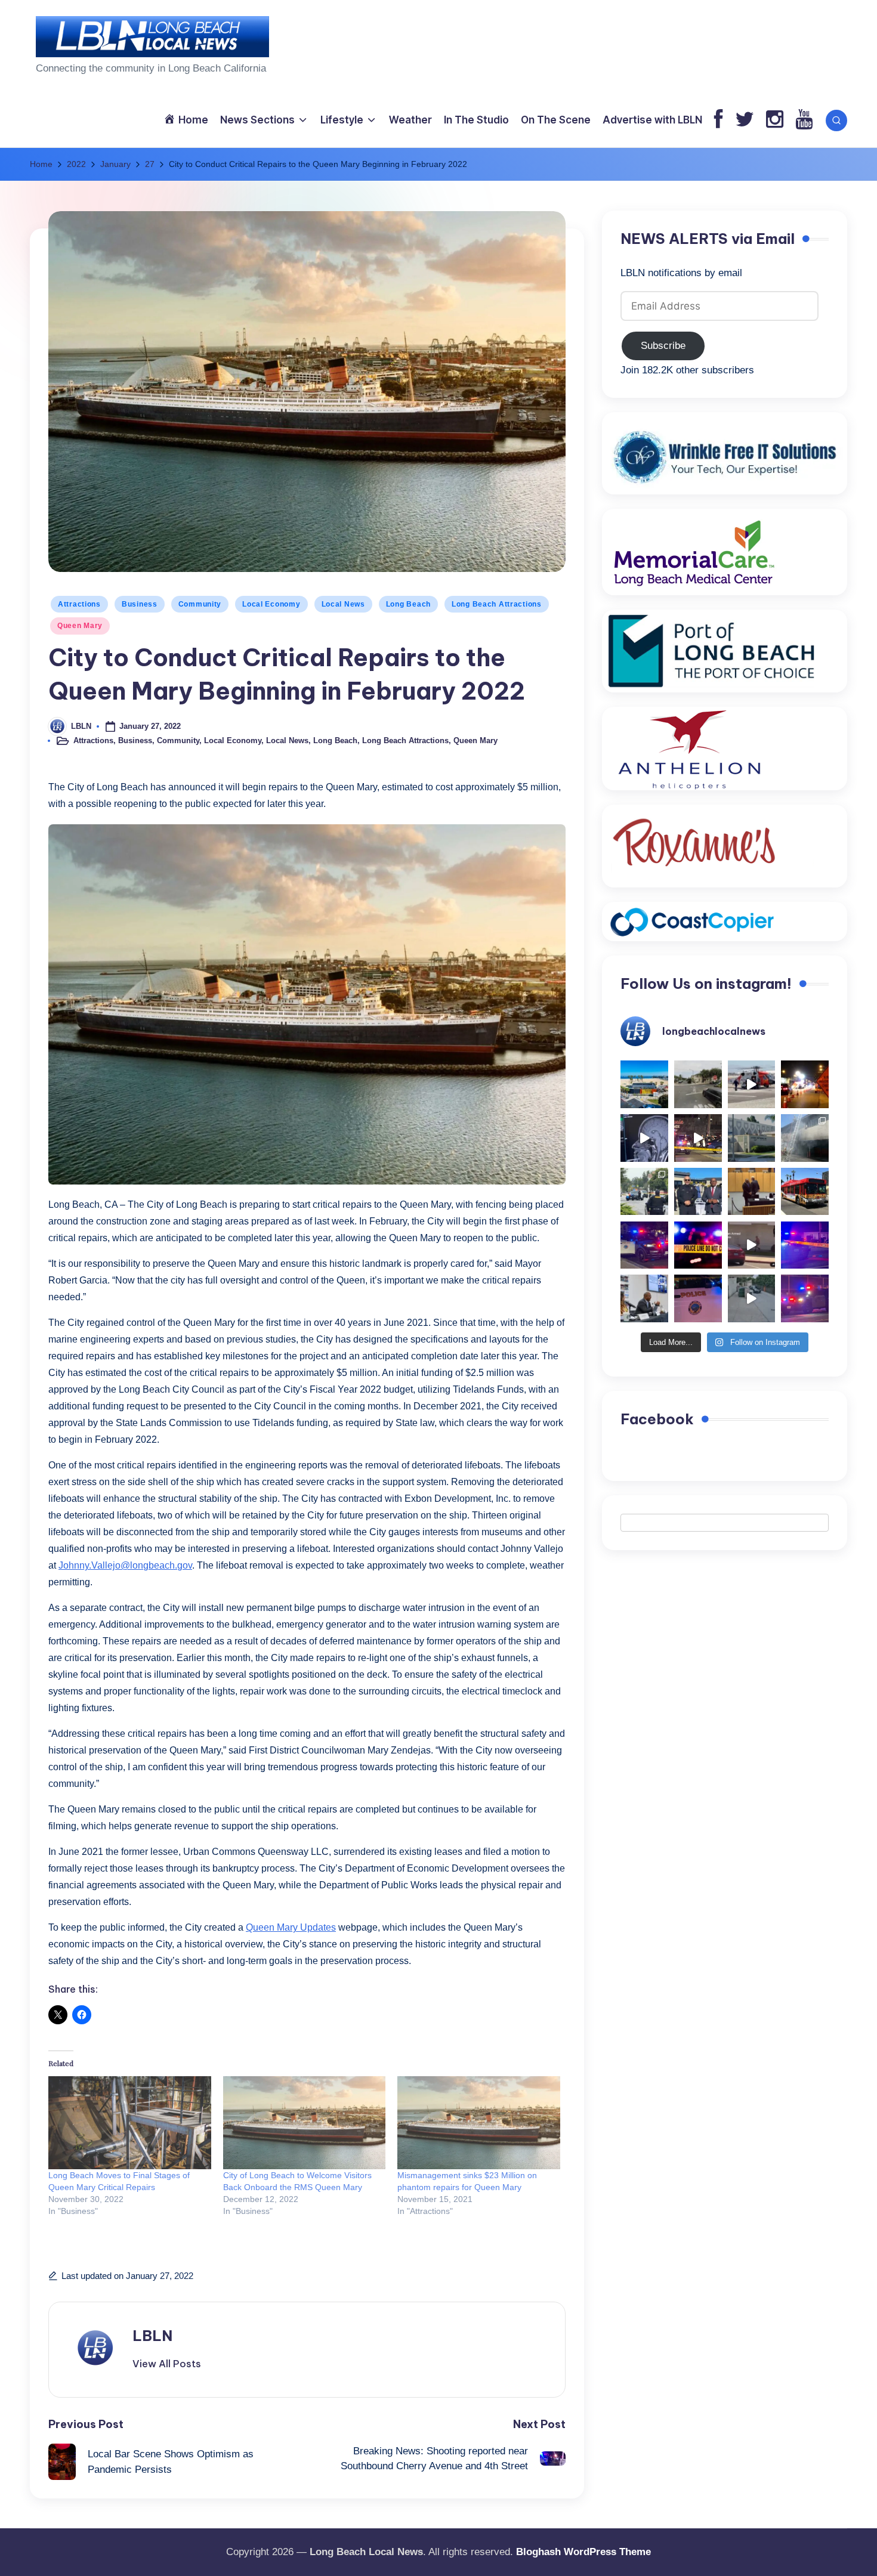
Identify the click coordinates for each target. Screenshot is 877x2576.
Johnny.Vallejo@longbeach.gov (125, 1565)
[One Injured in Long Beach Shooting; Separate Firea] (698, 1298)
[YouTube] (804, 120)
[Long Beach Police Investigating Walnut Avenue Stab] (698, 1245)
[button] (167, 2364)
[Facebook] (719, 120)
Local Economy (271, 604)
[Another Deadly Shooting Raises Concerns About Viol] (698, 1192)
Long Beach (408, 604)
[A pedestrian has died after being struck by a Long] (805, 1192)
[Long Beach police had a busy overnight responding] (644, 1245)
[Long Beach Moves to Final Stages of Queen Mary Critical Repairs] (130, 2123)
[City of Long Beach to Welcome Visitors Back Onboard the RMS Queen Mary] (305, 2123)
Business (140, 604)
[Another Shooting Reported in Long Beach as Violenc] (805, 1298)
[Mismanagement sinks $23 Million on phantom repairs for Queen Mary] (479, 2123)
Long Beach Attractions (497, 604)
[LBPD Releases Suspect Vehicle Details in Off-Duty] (752, 1298)
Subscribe (663, 346)
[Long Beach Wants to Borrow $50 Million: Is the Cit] (752, 1138)
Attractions (79, 604)
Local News (343, 604)
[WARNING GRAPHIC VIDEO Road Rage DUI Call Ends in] (752, 1245)
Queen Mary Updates (291, 1927)
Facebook (657, 1420)
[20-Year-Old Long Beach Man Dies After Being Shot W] (698, 1084)
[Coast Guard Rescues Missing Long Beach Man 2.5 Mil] (752, 1084)
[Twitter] (745, 120)
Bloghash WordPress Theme (583, 2552)
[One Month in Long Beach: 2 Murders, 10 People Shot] (644, 1192)
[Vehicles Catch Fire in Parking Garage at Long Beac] (805, 1138)
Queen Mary (80, 626)
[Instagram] (775, 120)
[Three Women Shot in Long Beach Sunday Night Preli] (698, 1138)
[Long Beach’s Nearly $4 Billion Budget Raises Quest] (752, 1192)
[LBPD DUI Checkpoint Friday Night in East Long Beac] (805, 1084)
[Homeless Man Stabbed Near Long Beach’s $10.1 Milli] (644, 1084)
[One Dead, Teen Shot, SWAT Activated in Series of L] (805, 1245)
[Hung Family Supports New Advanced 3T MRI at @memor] (644, 1138)
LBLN (152, 2336)
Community (200, 604)
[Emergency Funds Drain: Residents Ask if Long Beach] (644, 1298)
